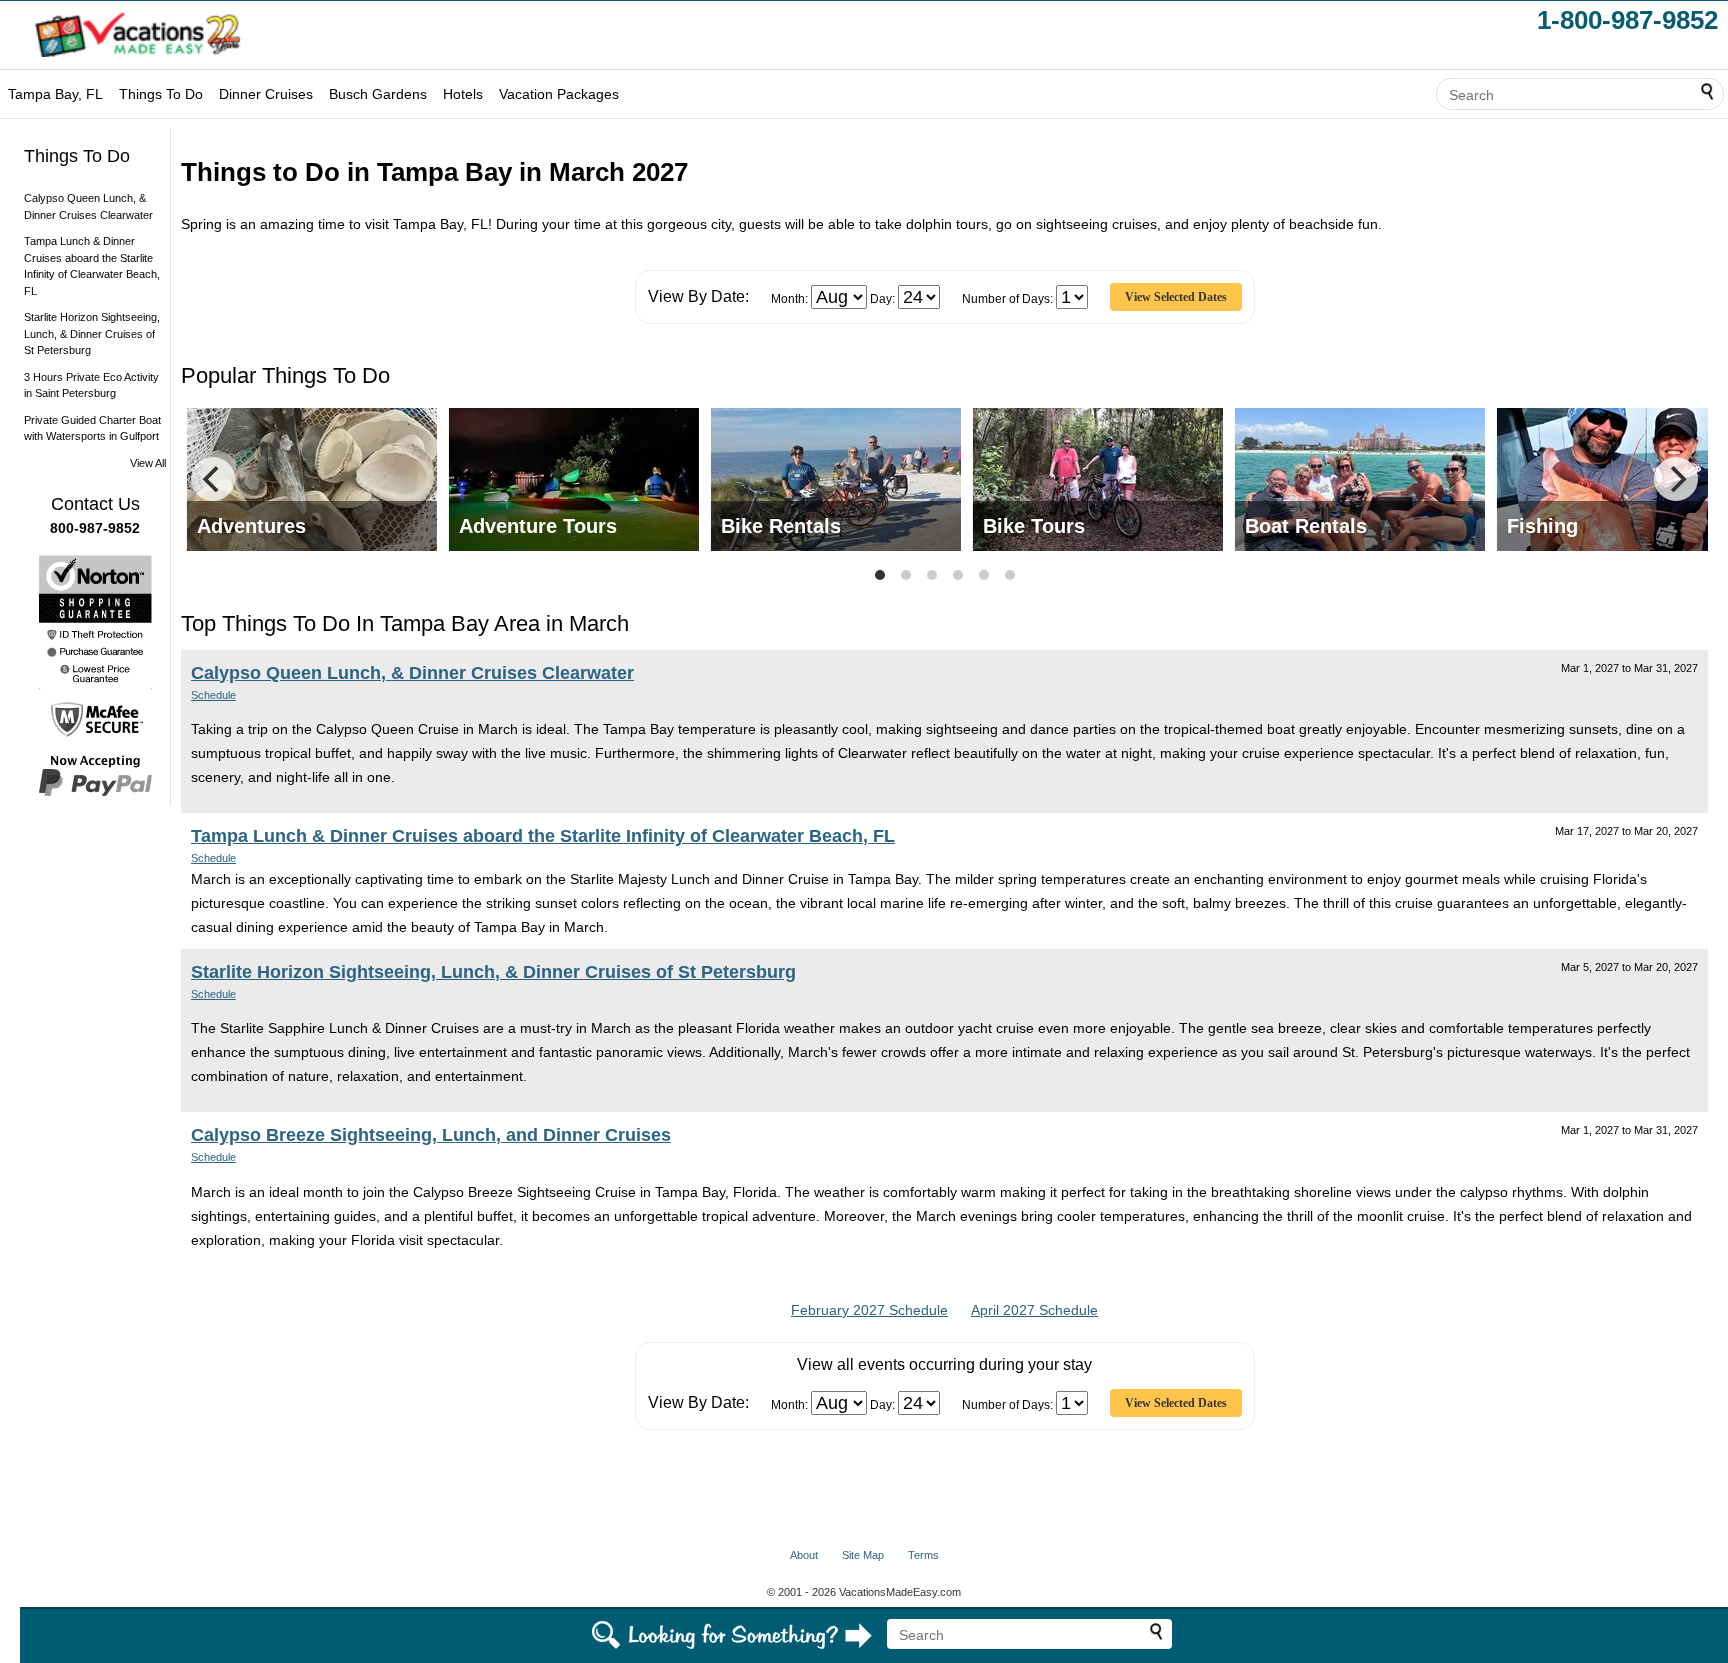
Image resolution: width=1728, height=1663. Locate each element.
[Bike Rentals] (836, 478)
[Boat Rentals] (1360, 478)
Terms (923, 1555)
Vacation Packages (559, 94)
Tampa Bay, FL (55, 94)
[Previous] (213, 479)
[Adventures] (312, 478)
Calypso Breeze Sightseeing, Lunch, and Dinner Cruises (431, 1135)
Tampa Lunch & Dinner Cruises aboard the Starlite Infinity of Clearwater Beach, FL (543, 836)
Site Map (863, 1555)
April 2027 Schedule (1034, 1310)
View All (148, 463)
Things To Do (161, 94)
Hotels (463, 94)
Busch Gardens (378, 94)
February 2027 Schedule (869, 1310)
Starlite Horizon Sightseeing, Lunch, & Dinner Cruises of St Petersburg (92, 333)
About (804, 1555)
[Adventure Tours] (574, 478)
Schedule (213, 695)
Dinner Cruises (266, 94)
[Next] (1676, 479)
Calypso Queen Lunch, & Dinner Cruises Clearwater (412, 673)
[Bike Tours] (1098, 478)
